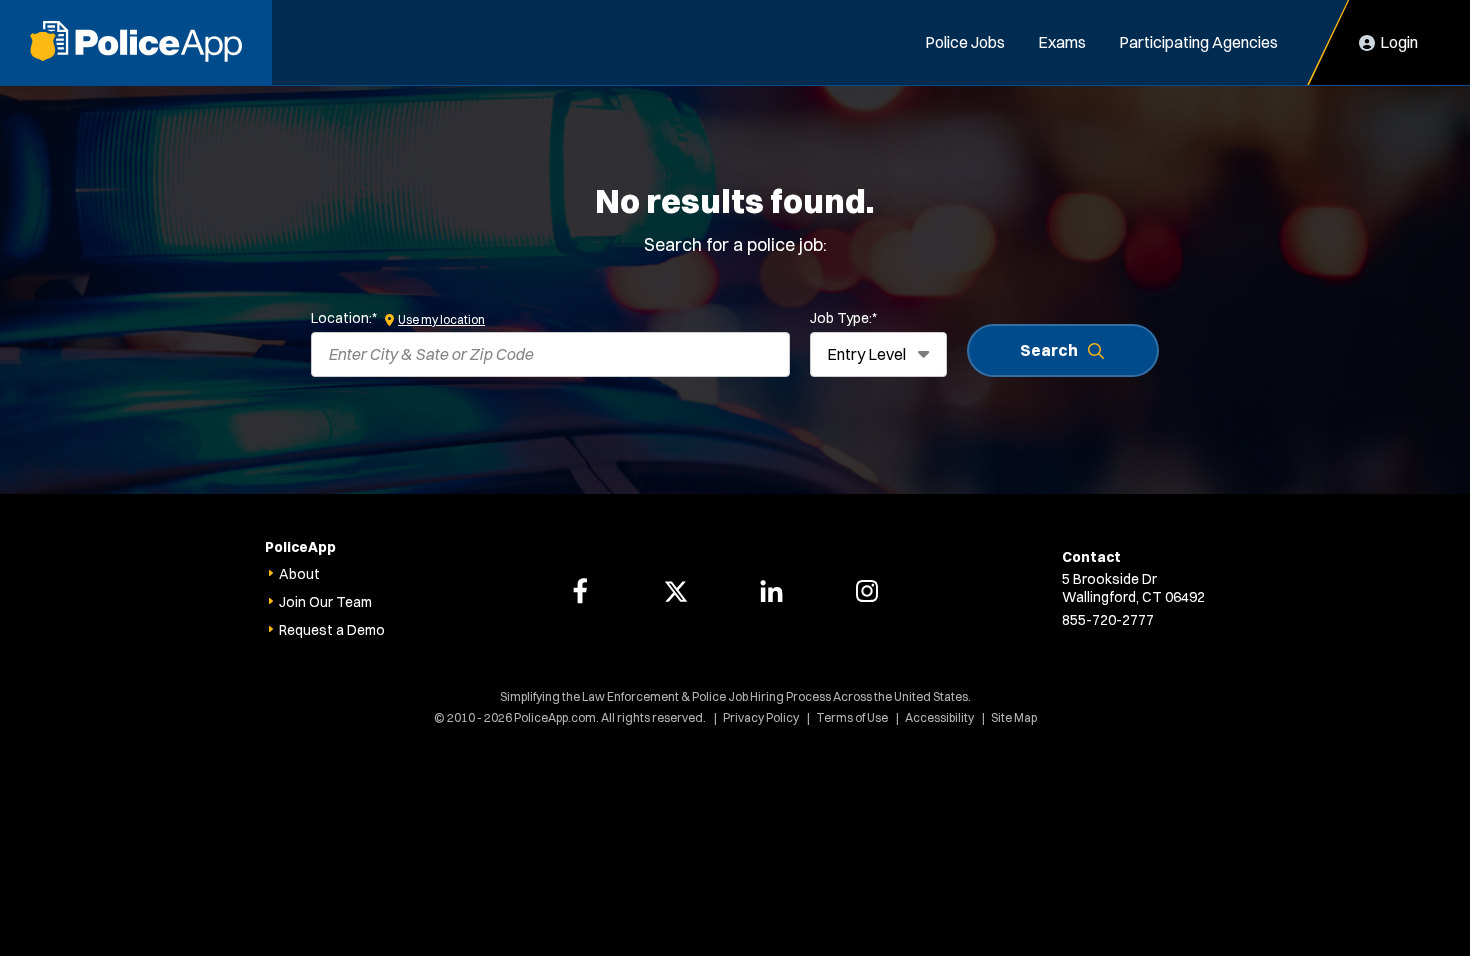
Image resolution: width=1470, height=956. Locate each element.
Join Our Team (325, 602)
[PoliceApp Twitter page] (676, 591)
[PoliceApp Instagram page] (867, 591)
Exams (1062, 42)
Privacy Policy (761, 717)
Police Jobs (965, 42)
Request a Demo (332, 630)
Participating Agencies (1198, 42)
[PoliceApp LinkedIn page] (771, 591)
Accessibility (939, 717)
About (299, 574)
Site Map (1014, 717)
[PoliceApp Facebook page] (580, 591)
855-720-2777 (1108, 620)
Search (1049, 350)
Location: (344, 318)
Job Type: (843, 318)
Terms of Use (852, 717)
